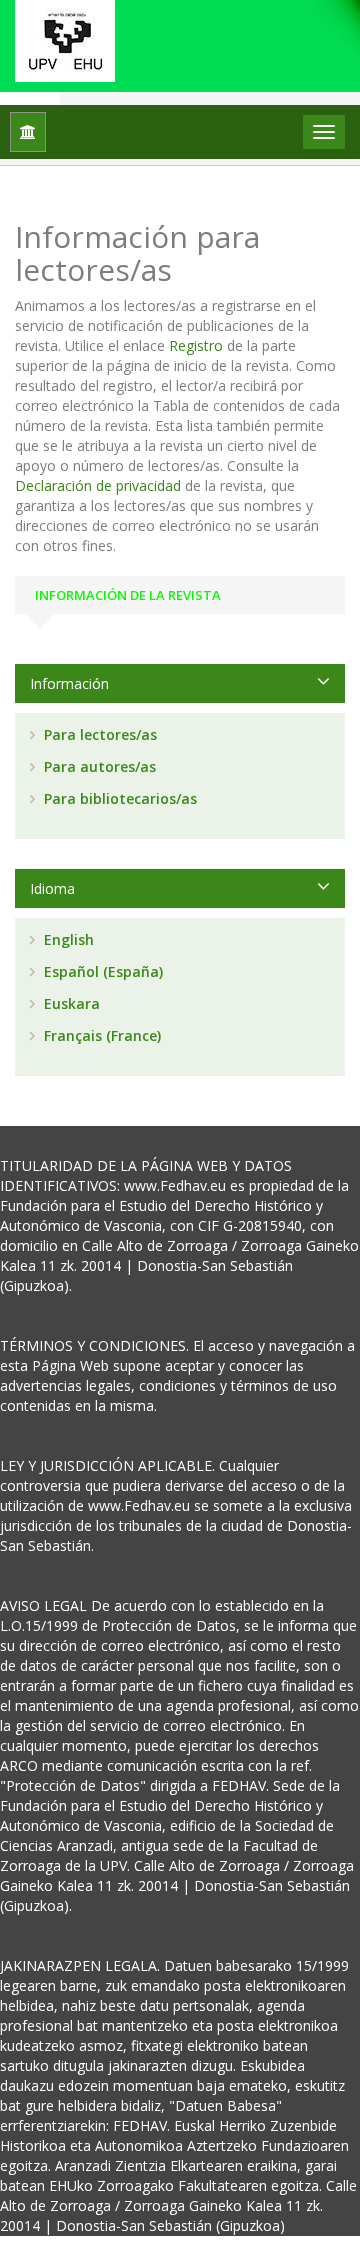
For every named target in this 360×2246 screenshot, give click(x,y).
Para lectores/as (98, 734)
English (67, 939)
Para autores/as (98, 766)
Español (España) (101, 971)
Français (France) (100, 1035)
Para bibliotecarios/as (118, 798)
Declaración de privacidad (98, 485)
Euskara (70, 1003)
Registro (196, 345)
